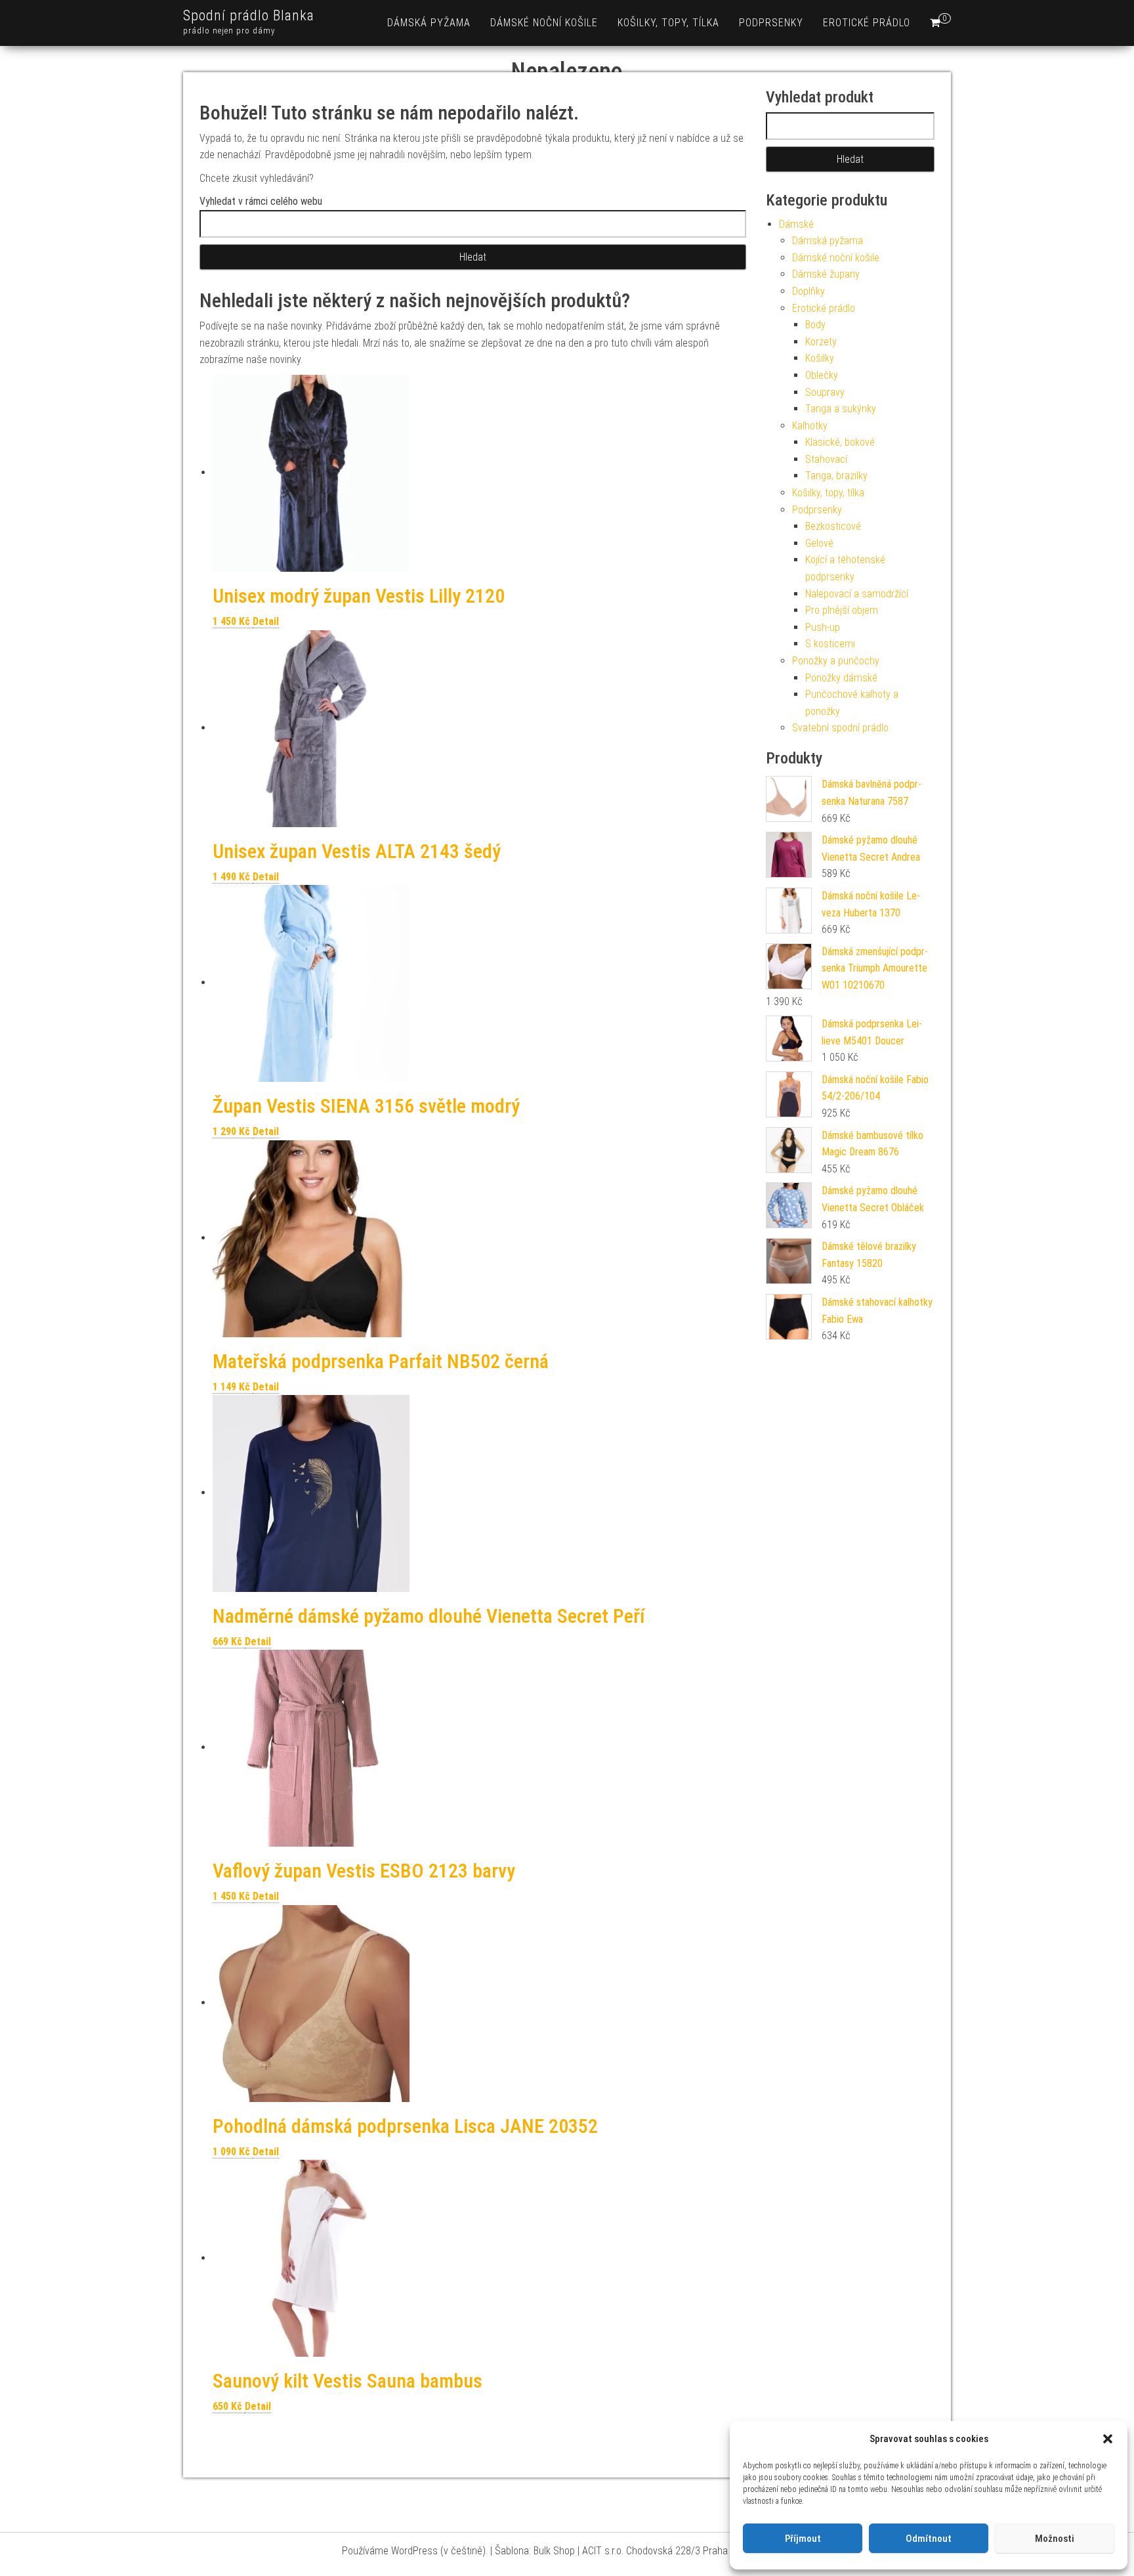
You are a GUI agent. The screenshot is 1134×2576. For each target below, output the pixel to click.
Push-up (823, 627)
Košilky (820, 358)
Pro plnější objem (842, 610)
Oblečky (822, 375)
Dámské (796, 224)
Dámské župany (826, 274)
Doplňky (808, 291)
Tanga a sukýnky (841, 409)
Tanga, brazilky (836, 476)
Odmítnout (929, 2539)
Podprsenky (771, 23)
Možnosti (1055, 2539)
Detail (266, 621)
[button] (1108, 2439)
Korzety (821, 342)
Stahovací (826, 459)
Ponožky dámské (841, 678)
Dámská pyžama (429, 23)
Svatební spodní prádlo (840, 728)
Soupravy (825, 392)
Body (815, 325)
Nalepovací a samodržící (857, 594)
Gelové (819, 543)
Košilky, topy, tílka (668, 23)
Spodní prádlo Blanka (249, 15)
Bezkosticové (833, 526)
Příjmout (803, 2539)
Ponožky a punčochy (836, 661)
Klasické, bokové (840, 442)
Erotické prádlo (867, 23)
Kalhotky (810, 426)
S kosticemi (830, 644)
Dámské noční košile (544, 23)
